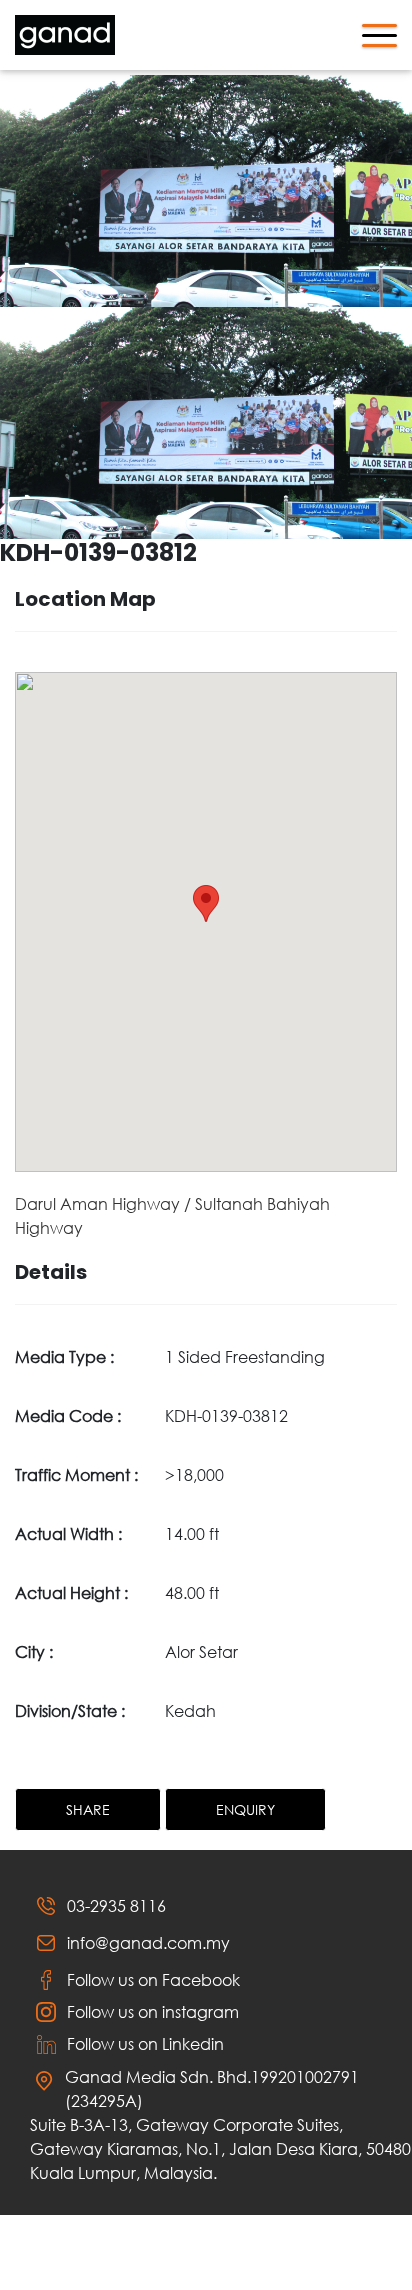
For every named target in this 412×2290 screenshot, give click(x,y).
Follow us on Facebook (153, 1979)
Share (88, 1809)
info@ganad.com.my (148, 1942)
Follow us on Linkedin (145, 2043)
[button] (206, 903)
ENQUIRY (245, 1809)
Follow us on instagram (153, 2011)
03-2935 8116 (116, 1905)
